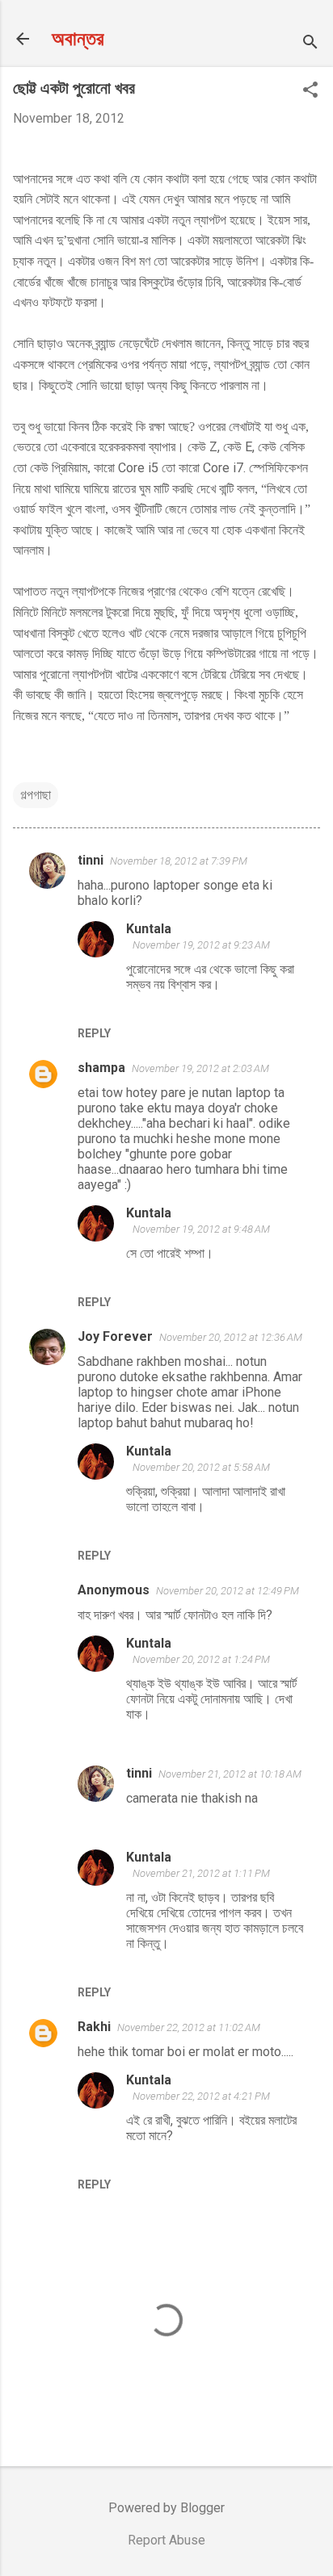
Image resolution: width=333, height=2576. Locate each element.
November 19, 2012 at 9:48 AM (201, 1229)
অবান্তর (78, 39)
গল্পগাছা (36, 795)
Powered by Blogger (166, 2508)
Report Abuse (166, 2540)
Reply (94, 1033)
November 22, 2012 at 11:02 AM (189, 2027)
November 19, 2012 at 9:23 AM (201, 945)
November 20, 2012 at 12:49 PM (228, 1591)
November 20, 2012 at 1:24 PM (201, 1659)
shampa (101, 1068)
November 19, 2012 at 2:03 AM (200, 1068)
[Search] (310, 44)
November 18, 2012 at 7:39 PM (179, 861)
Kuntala (149, 929)
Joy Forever (115, 1336)
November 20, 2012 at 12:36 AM (231, 1337)
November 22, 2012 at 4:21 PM (201, 2096)
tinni (91, 860)
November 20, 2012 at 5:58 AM (201, 1467)
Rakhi (94, 2027)
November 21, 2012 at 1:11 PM (201, 1873)
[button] (310, 91)
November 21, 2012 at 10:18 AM (230, 1774)
